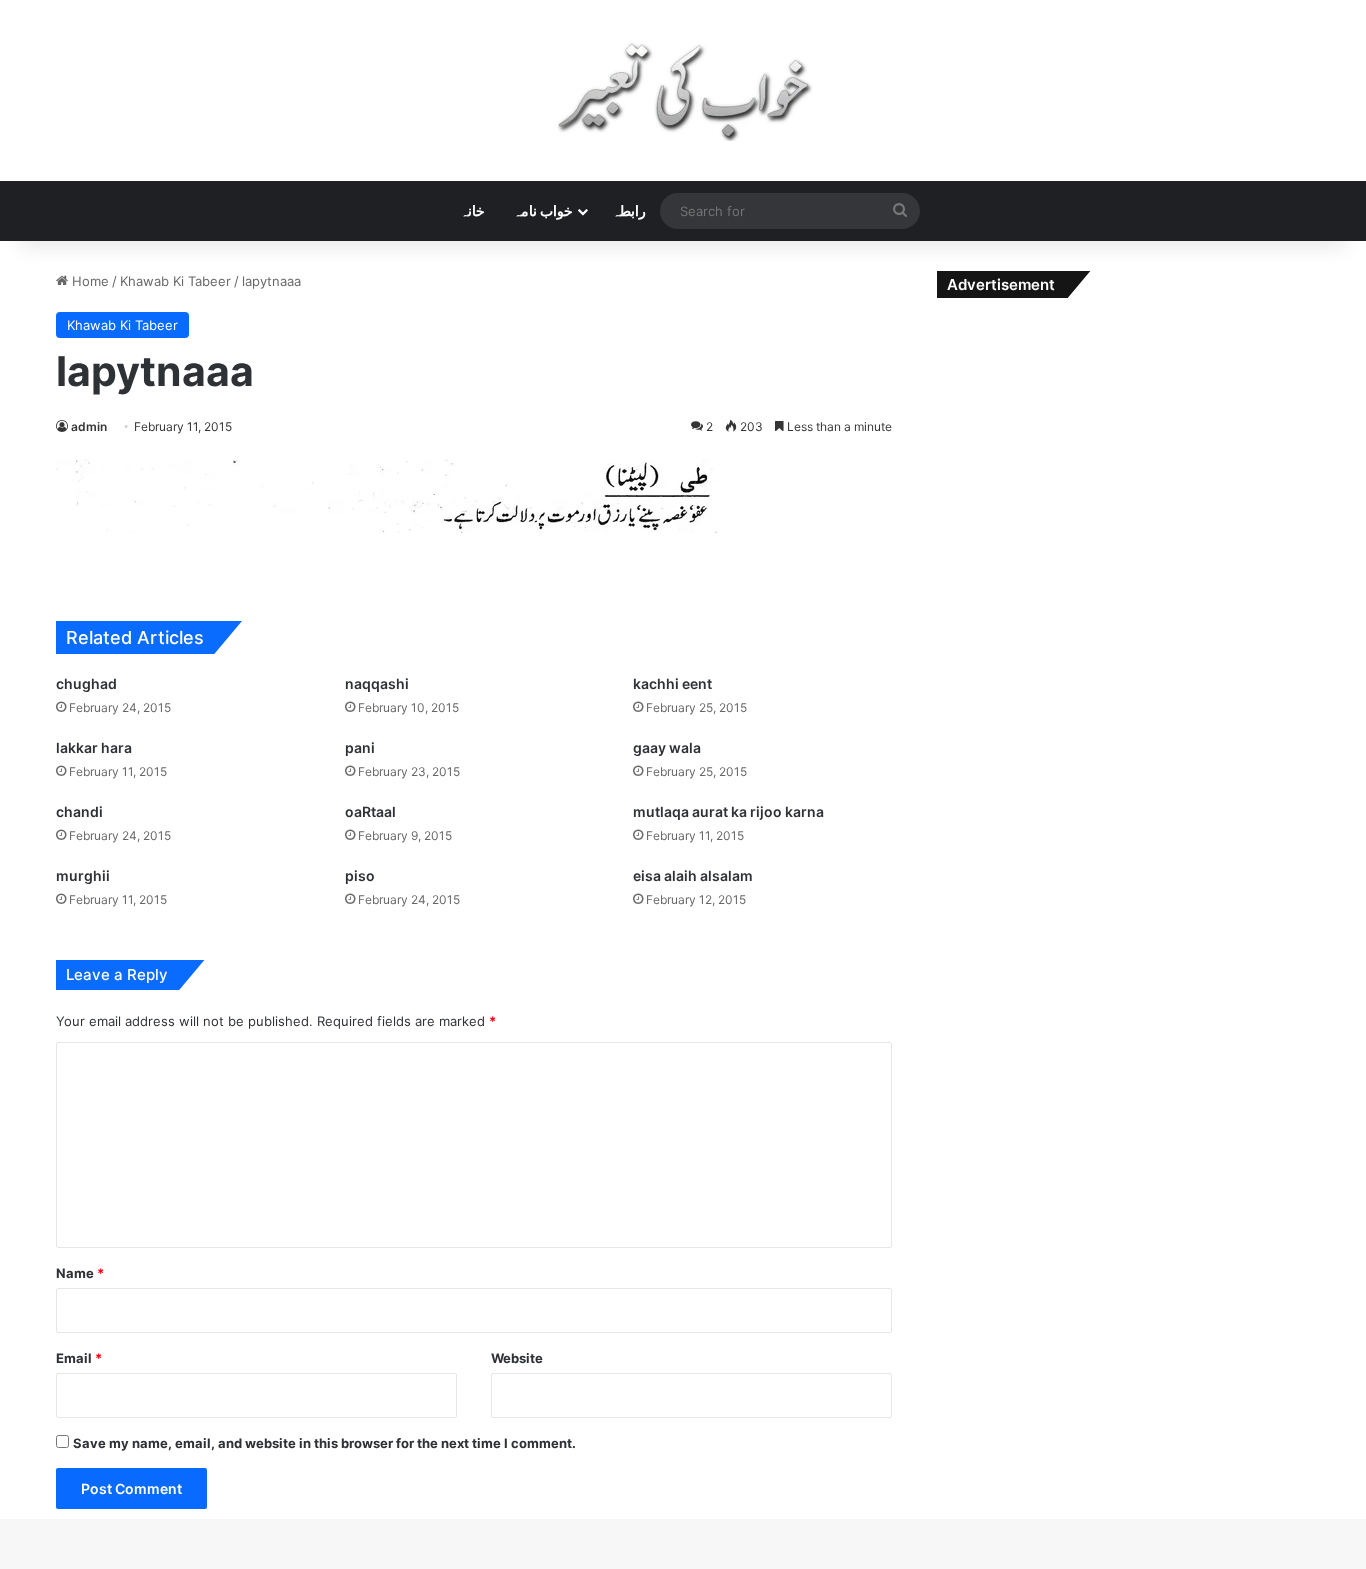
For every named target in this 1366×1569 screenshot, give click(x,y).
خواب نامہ (543, 210)
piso (360, 875)
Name (80, 1273)
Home (88, 281)
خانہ (472, 210)
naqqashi (377, 683)
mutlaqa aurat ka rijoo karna (728, 811)
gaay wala (667, 747)
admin (89, 426)
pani (360, 747)
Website (517, 1358)
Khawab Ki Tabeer (175, 281)
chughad (86, 683)
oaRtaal (370, 811)
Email (79, 1358)
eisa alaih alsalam (693, 875)
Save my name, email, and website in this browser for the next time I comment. (324, 1443)
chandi (79, 811)
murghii (83, 875)
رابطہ (629, 210)
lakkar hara (94, 747)
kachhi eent (672, 683)
